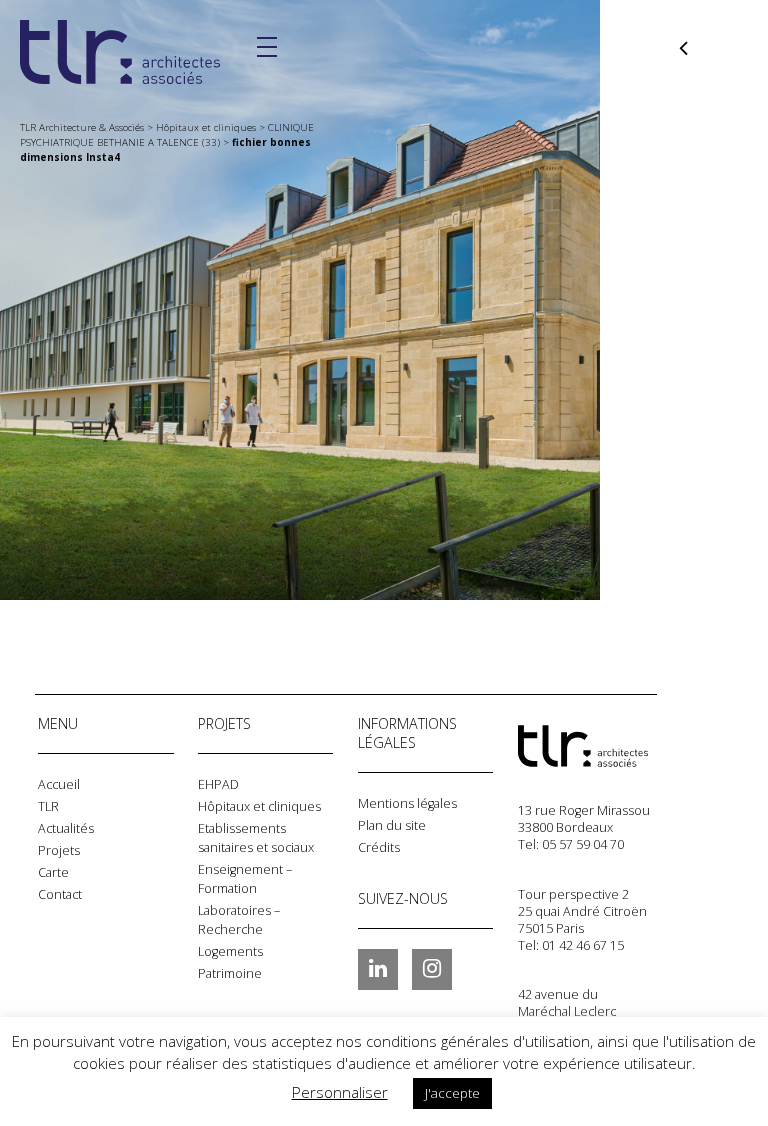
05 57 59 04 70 (583, 844)
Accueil (59, 784)
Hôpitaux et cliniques (259, 806)
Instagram (432, 968)
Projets (59, 850)
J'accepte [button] (452, 1093)
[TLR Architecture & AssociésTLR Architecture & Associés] (618, 746)
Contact (60, 894)
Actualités (66, 828)
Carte (53, 872)
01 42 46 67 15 (583, 945)
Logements (230, 951)
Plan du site (392, 825)
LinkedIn (378, 968)
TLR (48, 806)
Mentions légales (407, 803)
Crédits (379, 847)
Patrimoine (230, 973)
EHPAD (218, 784)
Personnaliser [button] (340, 1092)
